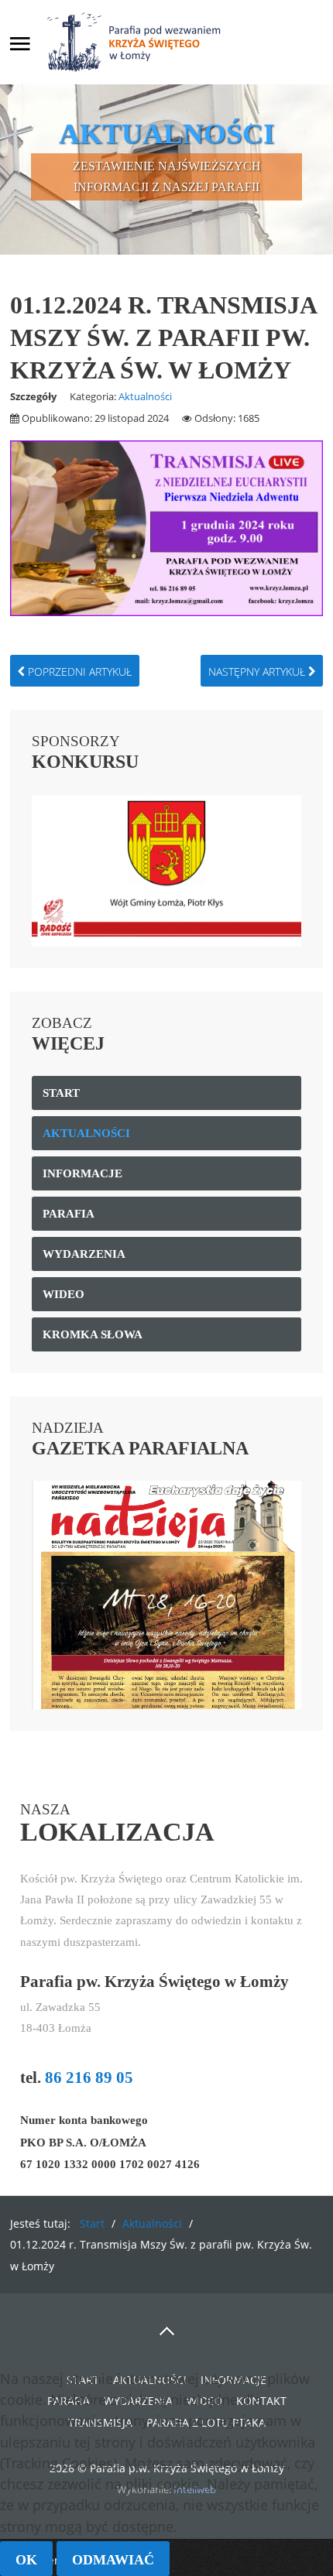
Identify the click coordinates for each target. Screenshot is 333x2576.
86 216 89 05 (89, 2078)
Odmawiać (113, 2560)
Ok (26, 2560)
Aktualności (145, 396)
